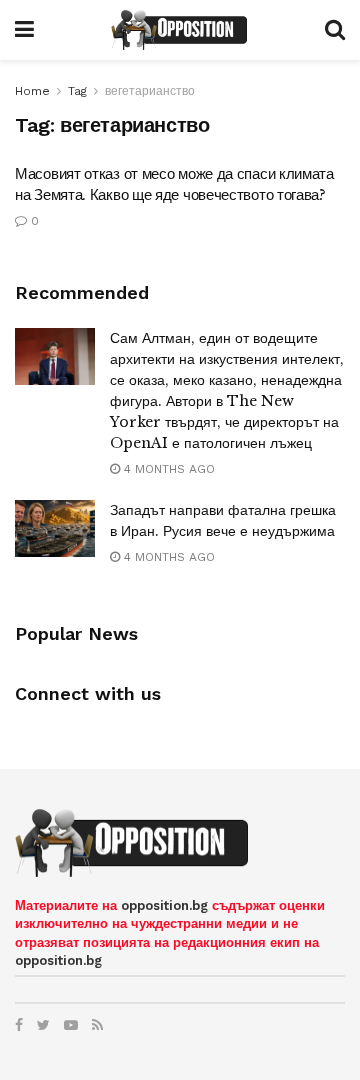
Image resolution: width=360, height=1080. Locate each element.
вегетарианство (150, 91)
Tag (77, 91)
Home (32, 91)
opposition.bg (164, 905)
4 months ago (167, 469)
